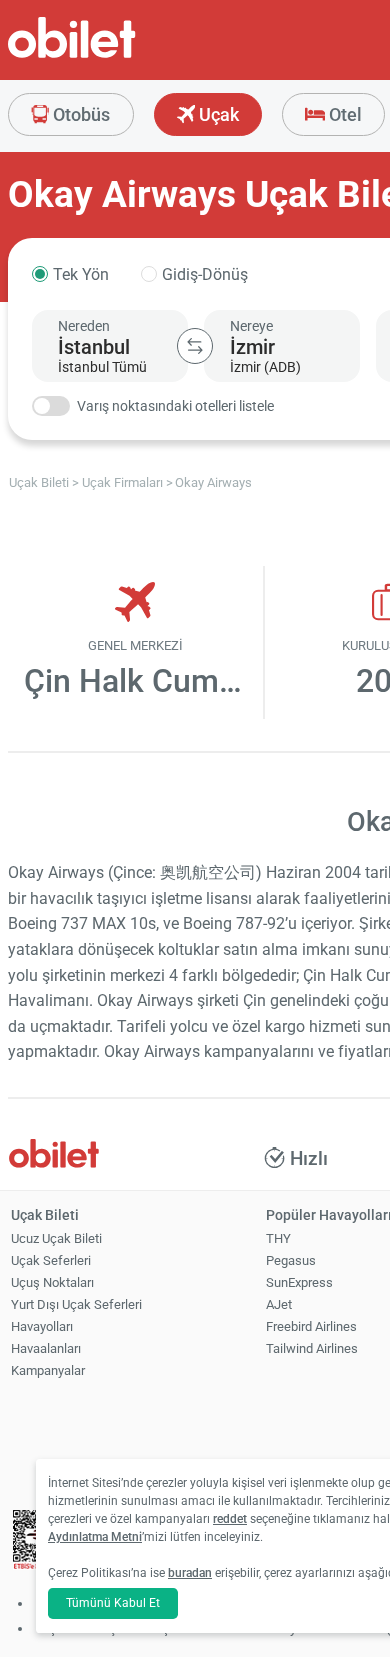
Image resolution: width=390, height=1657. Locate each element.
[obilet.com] (120, 55)
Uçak (217, 114)
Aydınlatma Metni (95, 1537)
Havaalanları (46, 1348)
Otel (343, 114)
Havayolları (42, 1326)
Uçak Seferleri (51, 1260)
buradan (190, 1573)
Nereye (251, 326)
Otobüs (79, 114)
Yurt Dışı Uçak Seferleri (76, 1304)
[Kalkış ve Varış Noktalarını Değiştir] (195, 346)
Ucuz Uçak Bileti (56, 1238)
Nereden (84, 326)
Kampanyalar (48, 1370)
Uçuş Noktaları (52, 1282)
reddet (230, 1519)
